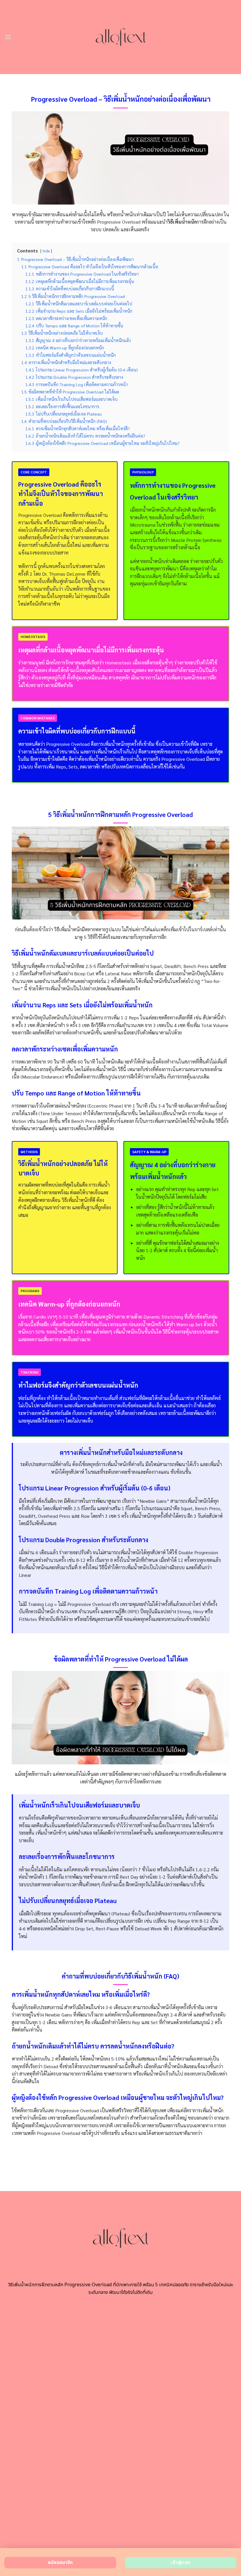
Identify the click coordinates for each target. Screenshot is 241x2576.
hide (46, 251)
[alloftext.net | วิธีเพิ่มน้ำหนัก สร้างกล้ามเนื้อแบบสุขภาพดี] (121, 37)
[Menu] (8, 37)
